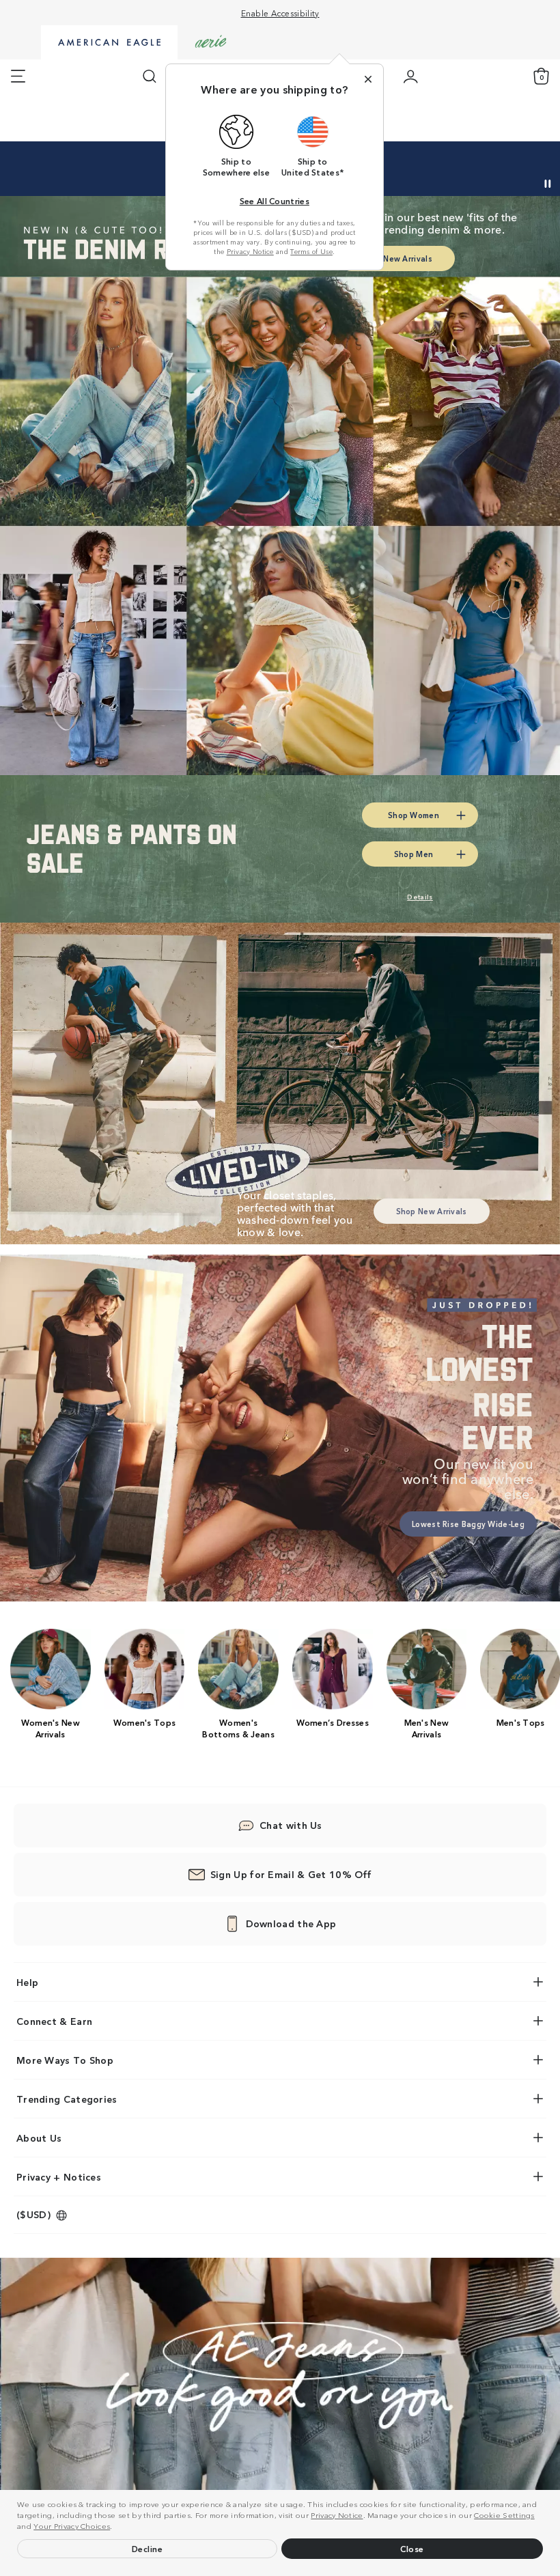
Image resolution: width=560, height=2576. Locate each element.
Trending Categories (67, 2099)
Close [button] (412, 2548)
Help (27, 1982)
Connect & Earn (54, 2021)
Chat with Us (291, 1825)
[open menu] (18, 76)
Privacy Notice (337, 2515)
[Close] (368, 79)
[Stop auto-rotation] (548, 184)
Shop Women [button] (414, 815)
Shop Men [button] (414, 854)
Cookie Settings (504, 2515)
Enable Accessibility (280, 13)
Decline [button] (148, 2548)
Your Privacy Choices (72, 2525)
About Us (39, 2138)
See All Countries (275, 200)
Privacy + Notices (59, 2176)
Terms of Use (311, 251)
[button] (116, 2528)
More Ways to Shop (65, 2060)
